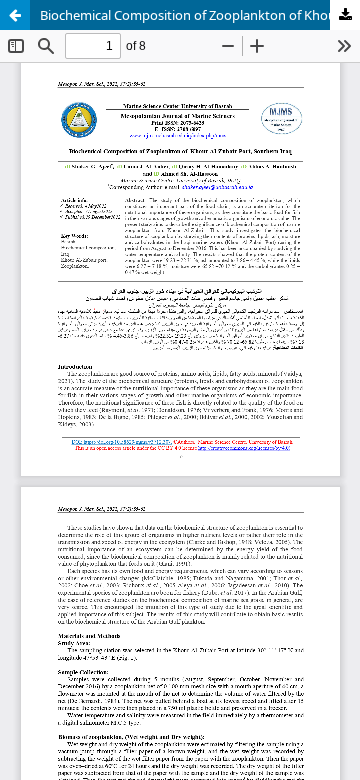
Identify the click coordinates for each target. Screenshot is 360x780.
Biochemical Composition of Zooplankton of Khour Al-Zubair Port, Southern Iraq (200, 15)
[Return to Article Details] (15, 15)
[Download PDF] (345, 15)
